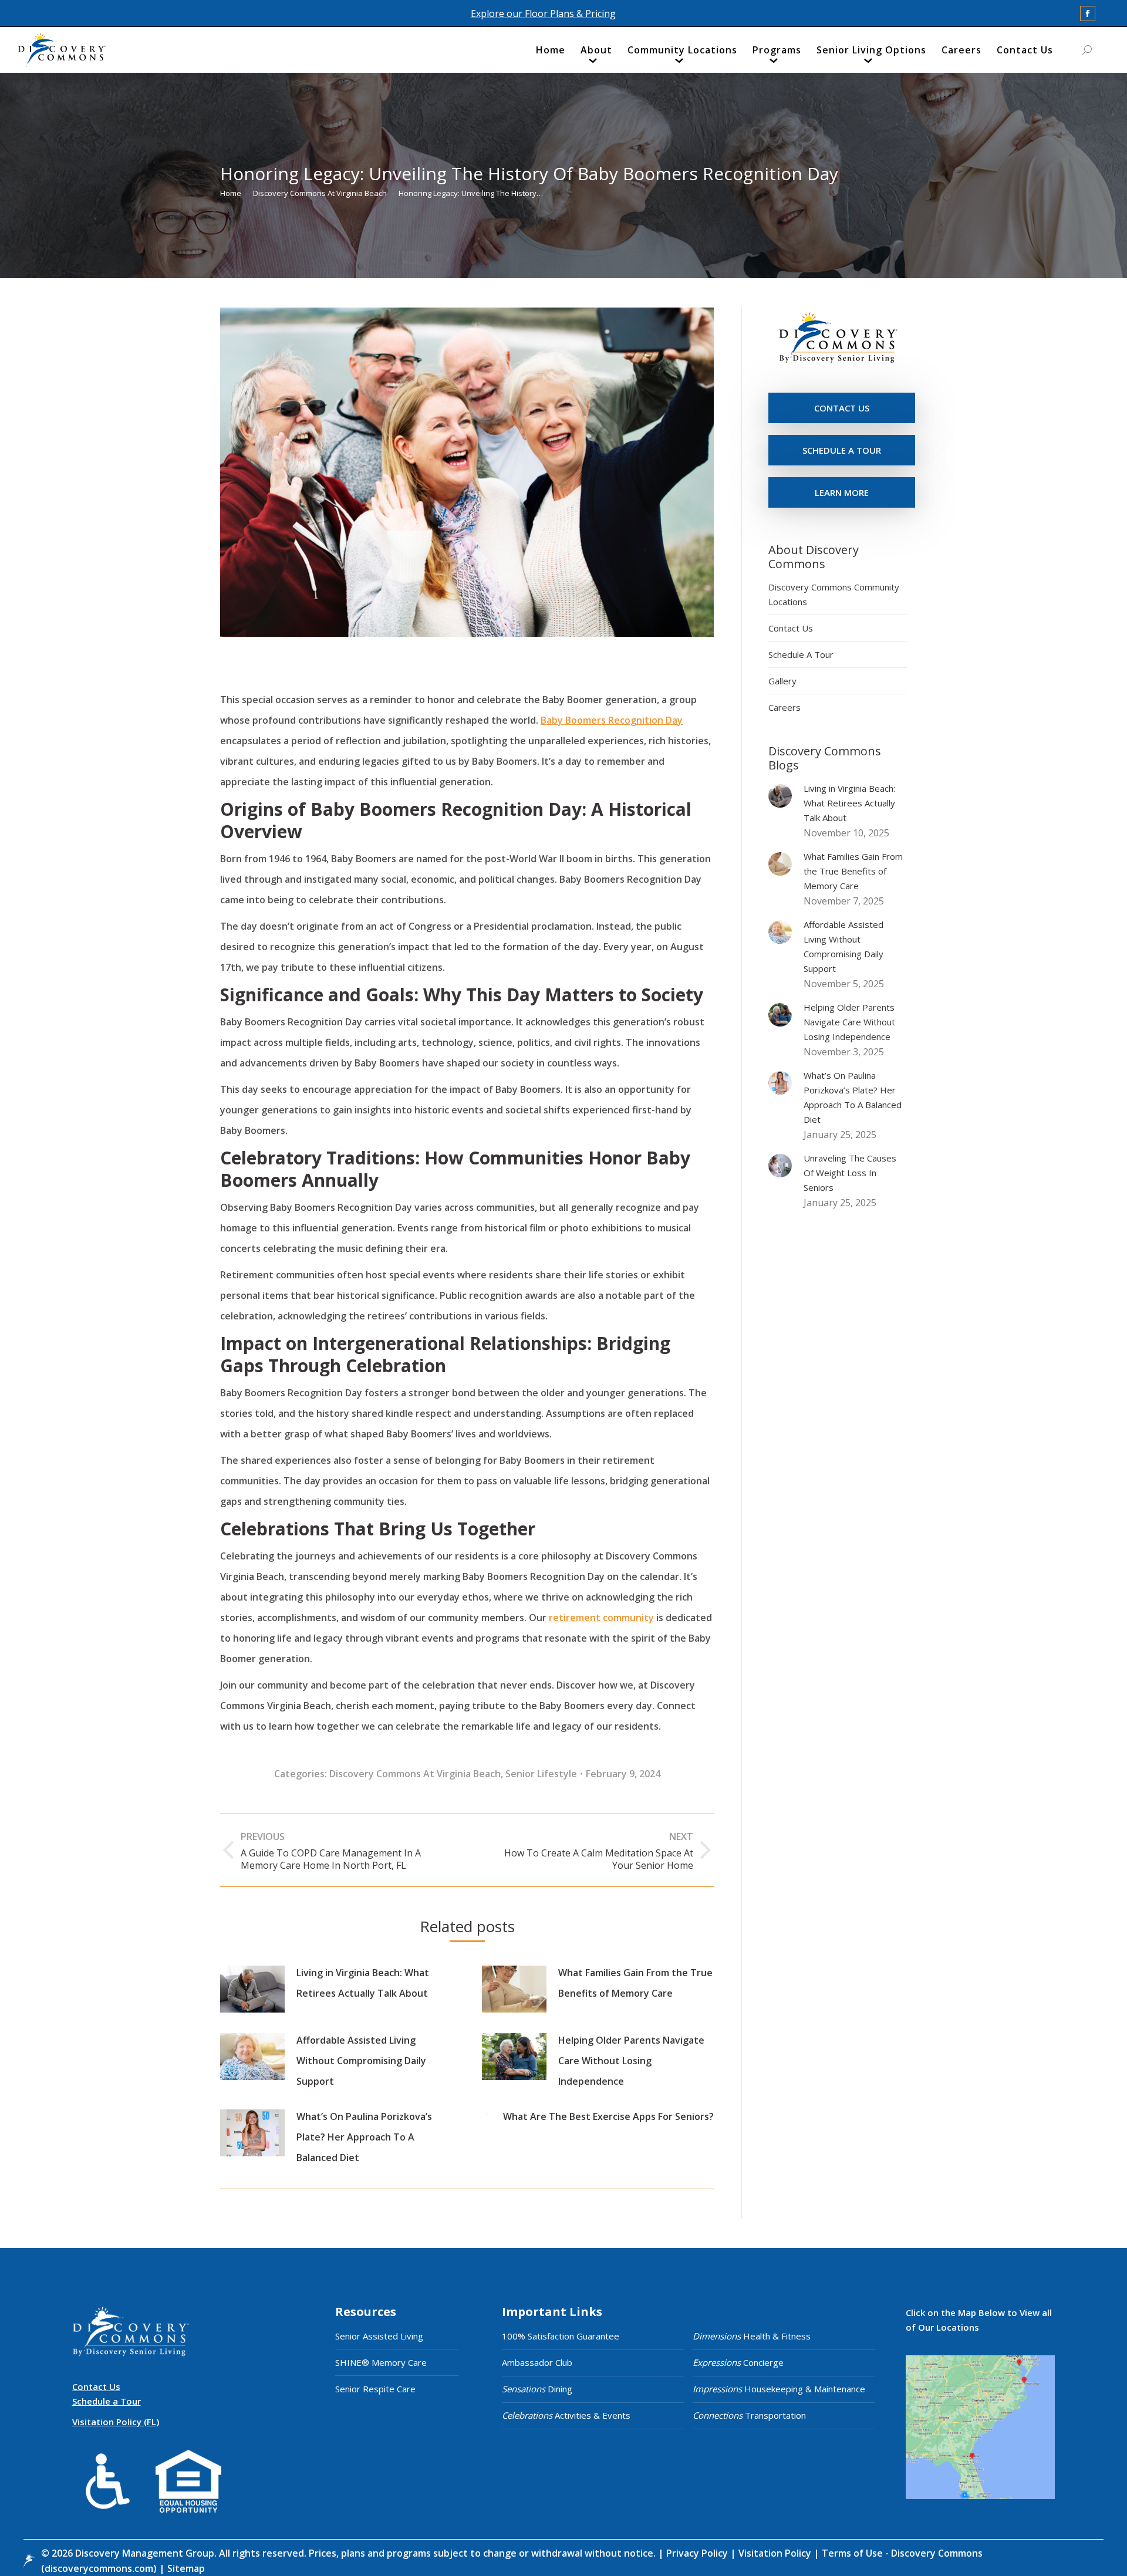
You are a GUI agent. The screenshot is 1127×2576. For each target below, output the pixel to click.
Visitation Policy (776, 2553)
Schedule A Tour (801, 654)
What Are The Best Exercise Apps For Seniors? (608, 2116)
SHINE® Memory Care (381, 2362)
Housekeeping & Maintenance (779, 2389)
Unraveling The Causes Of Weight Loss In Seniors (850, 1173)
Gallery (782, 681)
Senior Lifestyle (541, 1774)
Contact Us (791, 628)
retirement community (601, 1618)
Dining (537, 2389)
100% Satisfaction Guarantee (561, 2336)
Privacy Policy (698, 2553)
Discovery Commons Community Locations (834, 594)
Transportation (749, 2415)
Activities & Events (566, 2415)
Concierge (738, 2362)
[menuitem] (551, 53)
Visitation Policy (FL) (116, 2422)
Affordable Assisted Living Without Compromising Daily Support (361, 2061)
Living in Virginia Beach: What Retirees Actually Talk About (363, 1983)
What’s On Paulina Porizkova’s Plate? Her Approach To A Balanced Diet (364, 2137)
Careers (784, 707)
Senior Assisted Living (379, 2336)
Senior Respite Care (375, 2389)
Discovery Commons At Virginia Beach (415, 1774)
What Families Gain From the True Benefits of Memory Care (635, 1983)
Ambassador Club (537, 2362)
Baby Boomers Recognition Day (612, 720)
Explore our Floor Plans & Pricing (543, 13)
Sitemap (185, 2568)
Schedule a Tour (107, 2401)
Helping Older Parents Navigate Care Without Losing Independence (631, 2061)
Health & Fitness (752, 2336)
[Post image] (252, 1989)
